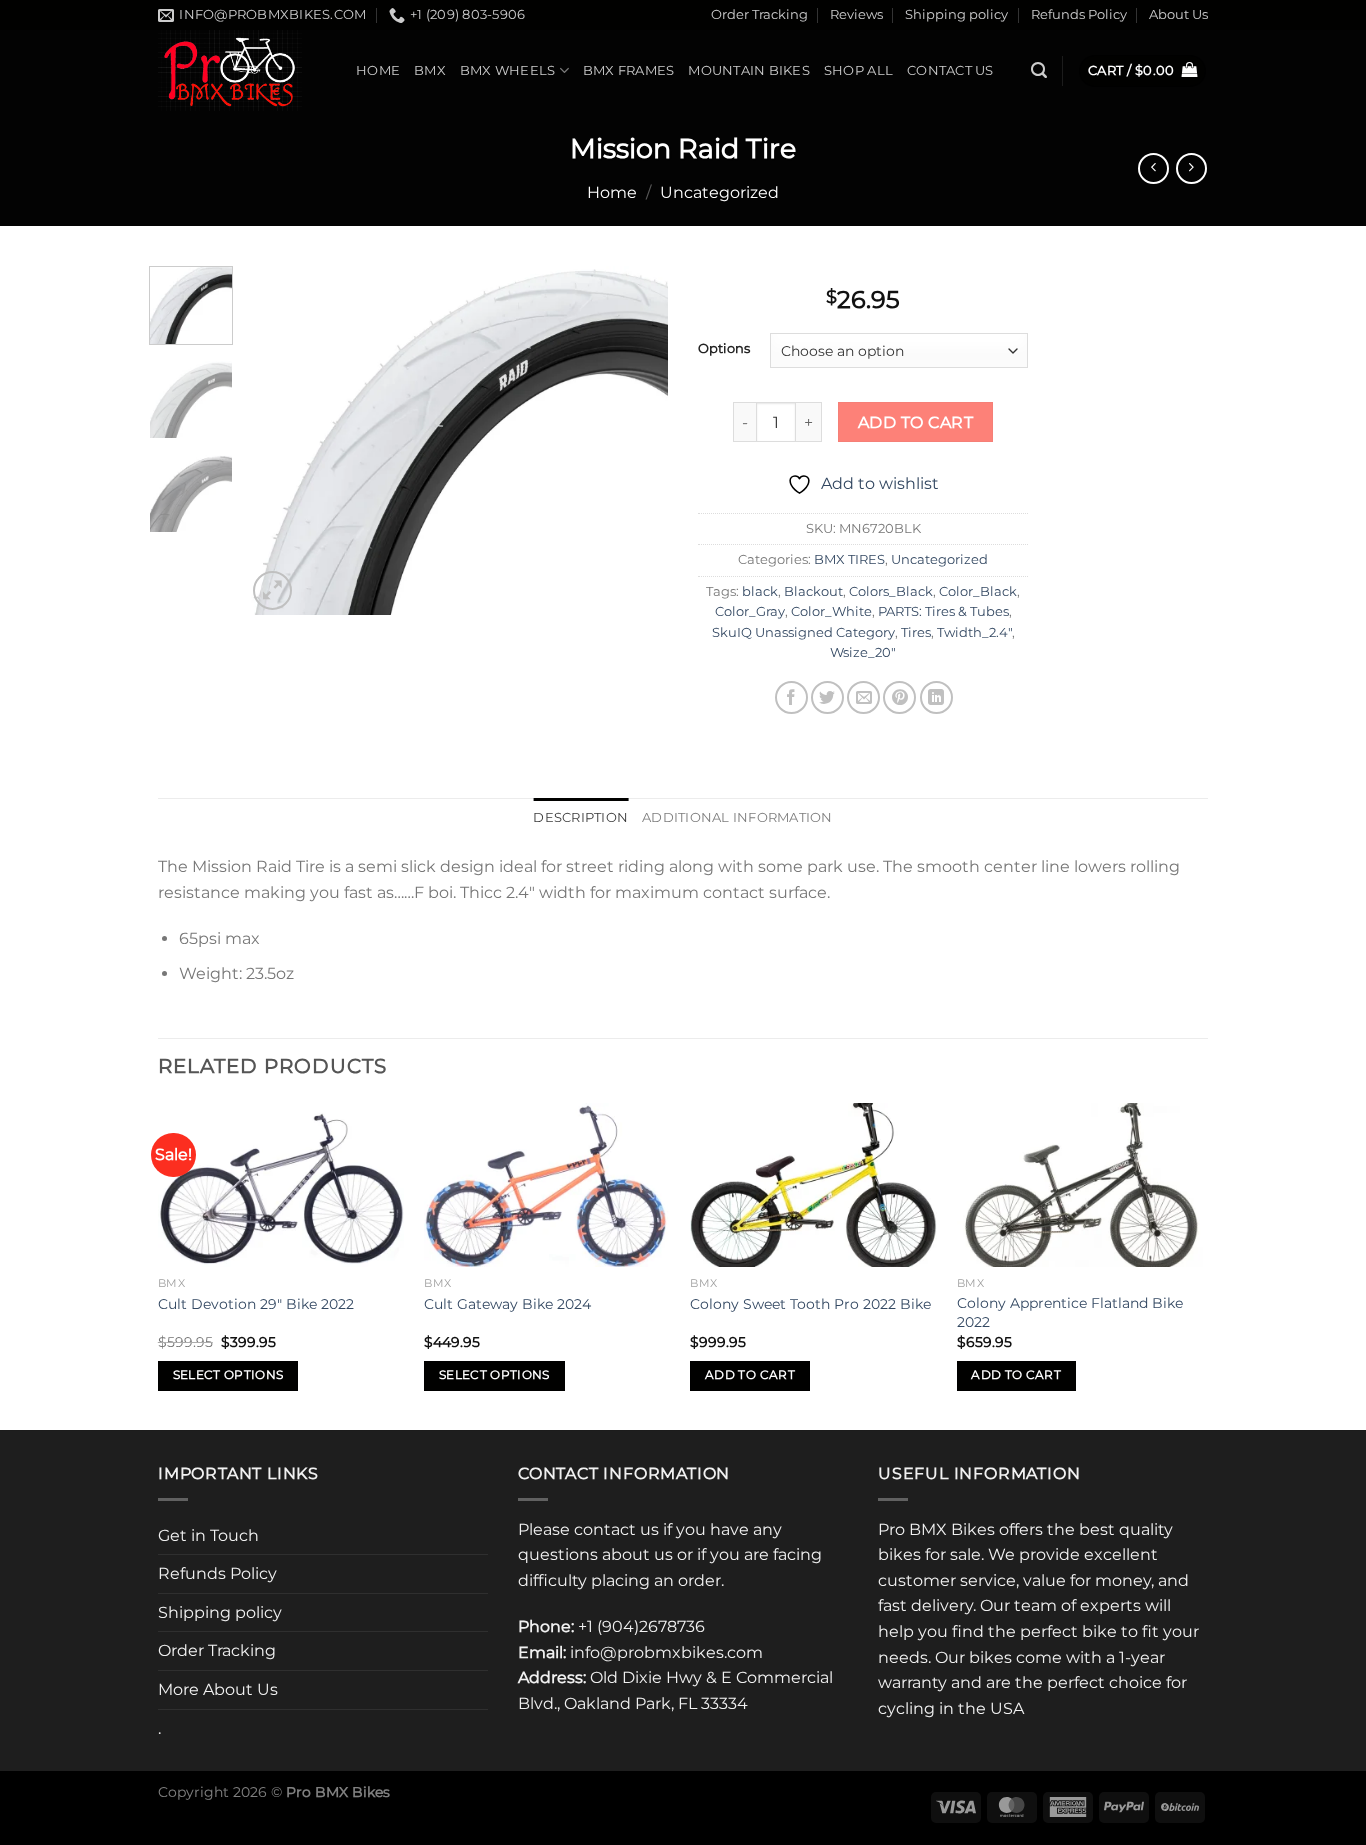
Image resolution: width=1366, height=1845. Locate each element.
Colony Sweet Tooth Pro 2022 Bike (810, 1304)
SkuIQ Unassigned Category (803, 632)
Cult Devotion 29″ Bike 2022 (256, 1304)
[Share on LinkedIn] (936, 697)
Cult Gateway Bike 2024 (507, 1304)
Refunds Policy (1079, 14)
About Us (1178, 14)
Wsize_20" (863, 652)
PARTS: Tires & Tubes (943, 611)
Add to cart (915, 422)
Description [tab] (580, 817)
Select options (228, 1375)
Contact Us (950, 70)
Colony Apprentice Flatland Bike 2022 (1070, 1312)
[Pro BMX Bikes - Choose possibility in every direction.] (242, 70)
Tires (916, 632)
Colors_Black (891, 591)
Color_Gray (750, 611)
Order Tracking (759, 14)
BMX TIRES (849, 559)
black (760, 591)
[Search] (1039, 70)
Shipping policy (956, 14)
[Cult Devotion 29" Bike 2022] (281, 1185)
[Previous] (280, 440)
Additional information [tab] (737, 817)
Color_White (831, 611)
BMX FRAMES (629, 70)
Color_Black (978, 591)
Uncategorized (719, 192)
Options (724, 349)
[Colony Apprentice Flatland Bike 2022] (1080, 1185)
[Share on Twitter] (827, 697)
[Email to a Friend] (863, 697)
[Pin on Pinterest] (899, 697)
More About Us (218, 1689)
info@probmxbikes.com (666, 1652)
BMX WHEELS (508, 70)
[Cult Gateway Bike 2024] (547, 1185)
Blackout (813, 591)
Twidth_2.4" (974, 632)
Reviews (856, 14)
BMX (430, 70)
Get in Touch (208, 1535)
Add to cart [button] (750, 1375)
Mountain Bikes (749, 70)
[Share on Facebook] (791, 697)
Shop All (858, 70)
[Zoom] (272, 590)
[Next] (635, 440)
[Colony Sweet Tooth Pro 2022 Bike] (813, 1185)
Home (378, 70)
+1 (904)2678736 (641, 1626)
